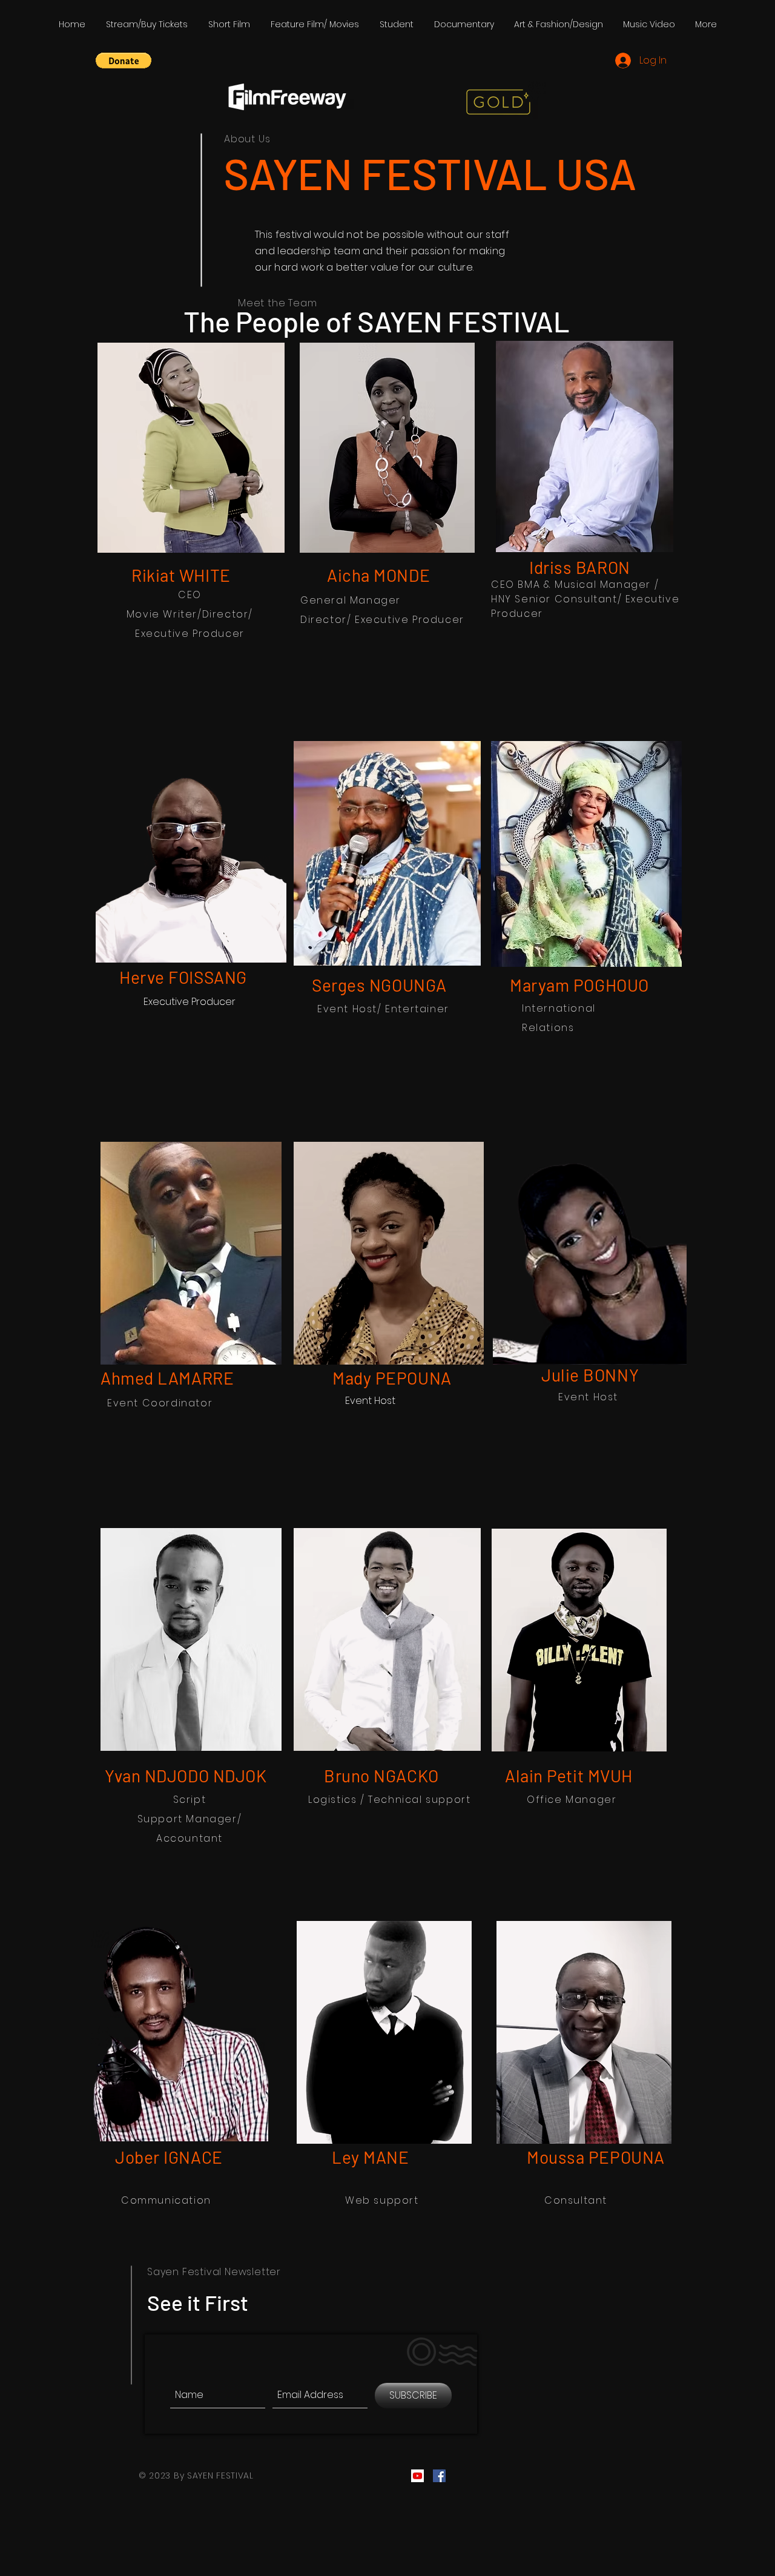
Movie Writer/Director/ (190, 614)
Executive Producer (190, 634)
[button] (124, 61)
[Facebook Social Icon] (439, 2476)
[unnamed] (417, 2476)
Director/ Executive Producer (382, 620)
